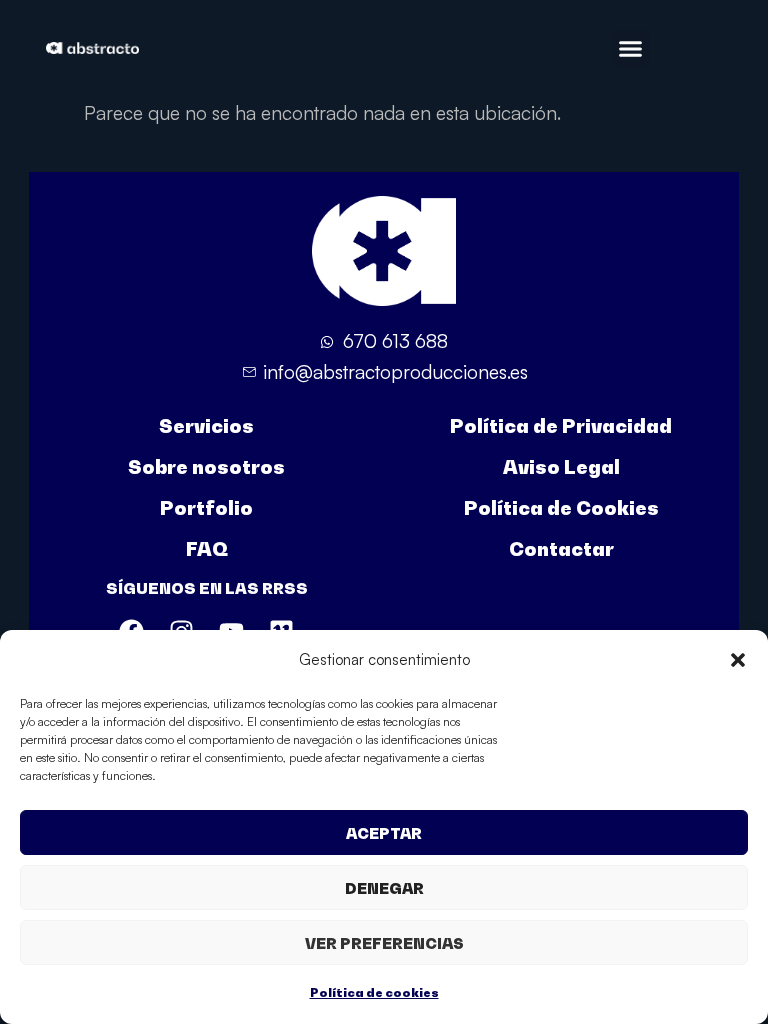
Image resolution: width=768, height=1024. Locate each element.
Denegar (384, 888)
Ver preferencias (384, 943)
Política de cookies (374, 992)
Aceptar (384, 833)
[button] (738, 660)
